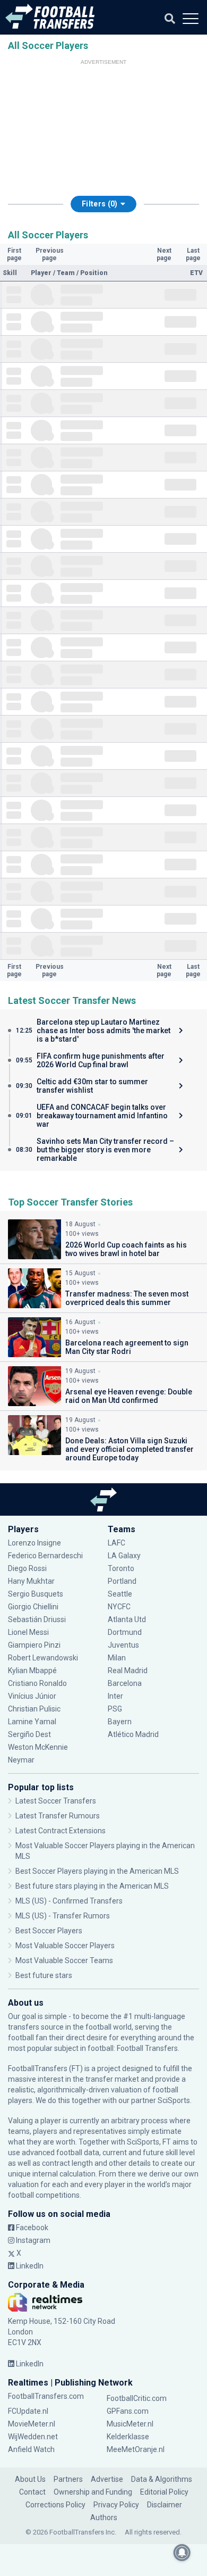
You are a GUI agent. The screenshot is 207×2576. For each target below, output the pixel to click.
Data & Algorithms (162, 2479)
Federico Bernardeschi (45, 1556)
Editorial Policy (164, 2492)
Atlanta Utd (127, 1619)
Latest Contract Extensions (61, 1831)
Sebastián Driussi (38, 1619)
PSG (115, 1709)
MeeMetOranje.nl (136, 2449)
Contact (32, 2492)
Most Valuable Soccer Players (65, 1946)
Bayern (120, 1722)
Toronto (121, 1568)
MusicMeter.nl (130, 2424)
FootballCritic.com (137, 2398)
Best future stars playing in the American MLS (92, 1886)
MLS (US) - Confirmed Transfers (69, 1901)
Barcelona (125, 1683)
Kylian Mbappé (33, 1671)
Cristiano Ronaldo (37, 1683)
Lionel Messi (29, 1632)
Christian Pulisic (34, 1709)
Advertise (107, 2479)
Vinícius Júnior (32, 1696)
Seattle (120, 1594)
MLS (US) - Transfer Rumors (63, 1916)
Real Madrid (128, 1671)
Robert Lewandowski (43, 1658)
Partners (68, 2479)
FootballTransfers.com (46, 2396)
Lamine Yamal (32, 1722)
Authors (104, 2517)
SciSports (174, 2100)
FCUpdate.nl (28, 2411)
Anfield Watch (31, 2449)
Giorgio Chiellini (33, 1607)
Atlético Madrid (133, 1734)
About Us (30, 2479)
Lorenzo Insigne (34, 1543)
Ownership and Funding (93, 2492)
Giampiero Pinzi (34, 1645)
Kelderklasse (128, 2437)
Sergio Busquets (36, 1594)
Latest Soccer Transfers (56, 1801)
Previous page (50, 254)
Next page (164, 254)
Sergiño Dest (29, 1734)
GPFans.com (128, 2411)
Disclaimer (165, 2505)
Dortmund (125, 1632)
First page (14, 254)
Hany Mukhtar (31, 1581)
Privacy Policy (116, 2505)
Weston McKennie (38, 1747)
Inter (115, 1696)
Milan (117, 1658)
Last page (193, 254)
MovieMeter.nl (32, 2424)
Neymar (21, 1760)
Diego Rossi (27, 1568)
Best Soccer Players (49, 1931)
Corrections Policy (55, 2505)
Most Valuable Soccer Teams (64, 1960)
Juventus (123, 1645)
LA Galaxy (124, 1556)
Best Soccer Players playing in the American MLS (97, 1871)
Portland (122, 1581)
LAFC (117, 1543)
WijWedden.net (33, 2437)
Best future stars (44, 1975)
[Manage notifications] (182, 2553)
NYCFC (119, 1607)
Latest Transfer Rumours (58, 1816)
